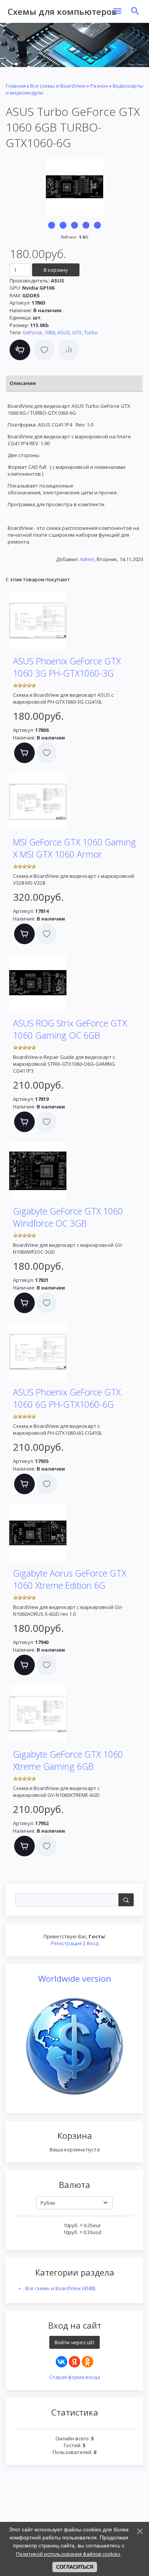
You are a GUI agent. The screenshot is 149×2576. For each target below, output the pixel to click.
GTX (77, 332)
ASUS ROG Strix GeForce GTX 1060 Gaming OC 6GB (70, 1029)
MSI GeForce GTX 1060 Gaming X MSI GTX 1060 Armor (74, 848)
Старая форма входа (75, 2377)
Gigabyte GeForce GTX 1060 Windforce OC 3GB (68, 1217)
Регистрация (66, 1943)
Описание (23, 383)
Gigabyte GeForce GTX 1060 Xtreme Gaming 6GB (68, 1760)
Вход (93, 1943)
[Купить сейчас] (20, 350)
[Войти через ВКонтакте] (62, 2362)
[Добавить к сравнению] (69, 350)
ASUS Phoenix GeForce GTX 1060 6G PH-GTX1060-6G (67, 1398)
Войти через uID (74, 2342)
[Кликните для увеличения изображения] (74, 187)
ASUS (64, 332)
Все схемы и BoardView (60, 2288)
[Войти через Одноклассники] (87, 2362)
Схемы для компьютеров (62, 11)
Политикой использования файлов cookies (68, 2554)
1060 (50, 332)
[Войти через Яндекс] (74, 2362)
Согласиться (75, 2567)
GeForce (32, 332)
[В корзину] (24, 753)
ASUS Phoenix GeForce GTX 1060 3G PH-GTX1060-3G (67, 667)
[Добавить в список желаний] (44, 350)
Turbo (91, 332)
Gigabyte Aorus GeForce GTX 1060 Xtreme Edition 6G (70, 1579)
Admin (87, 559)
